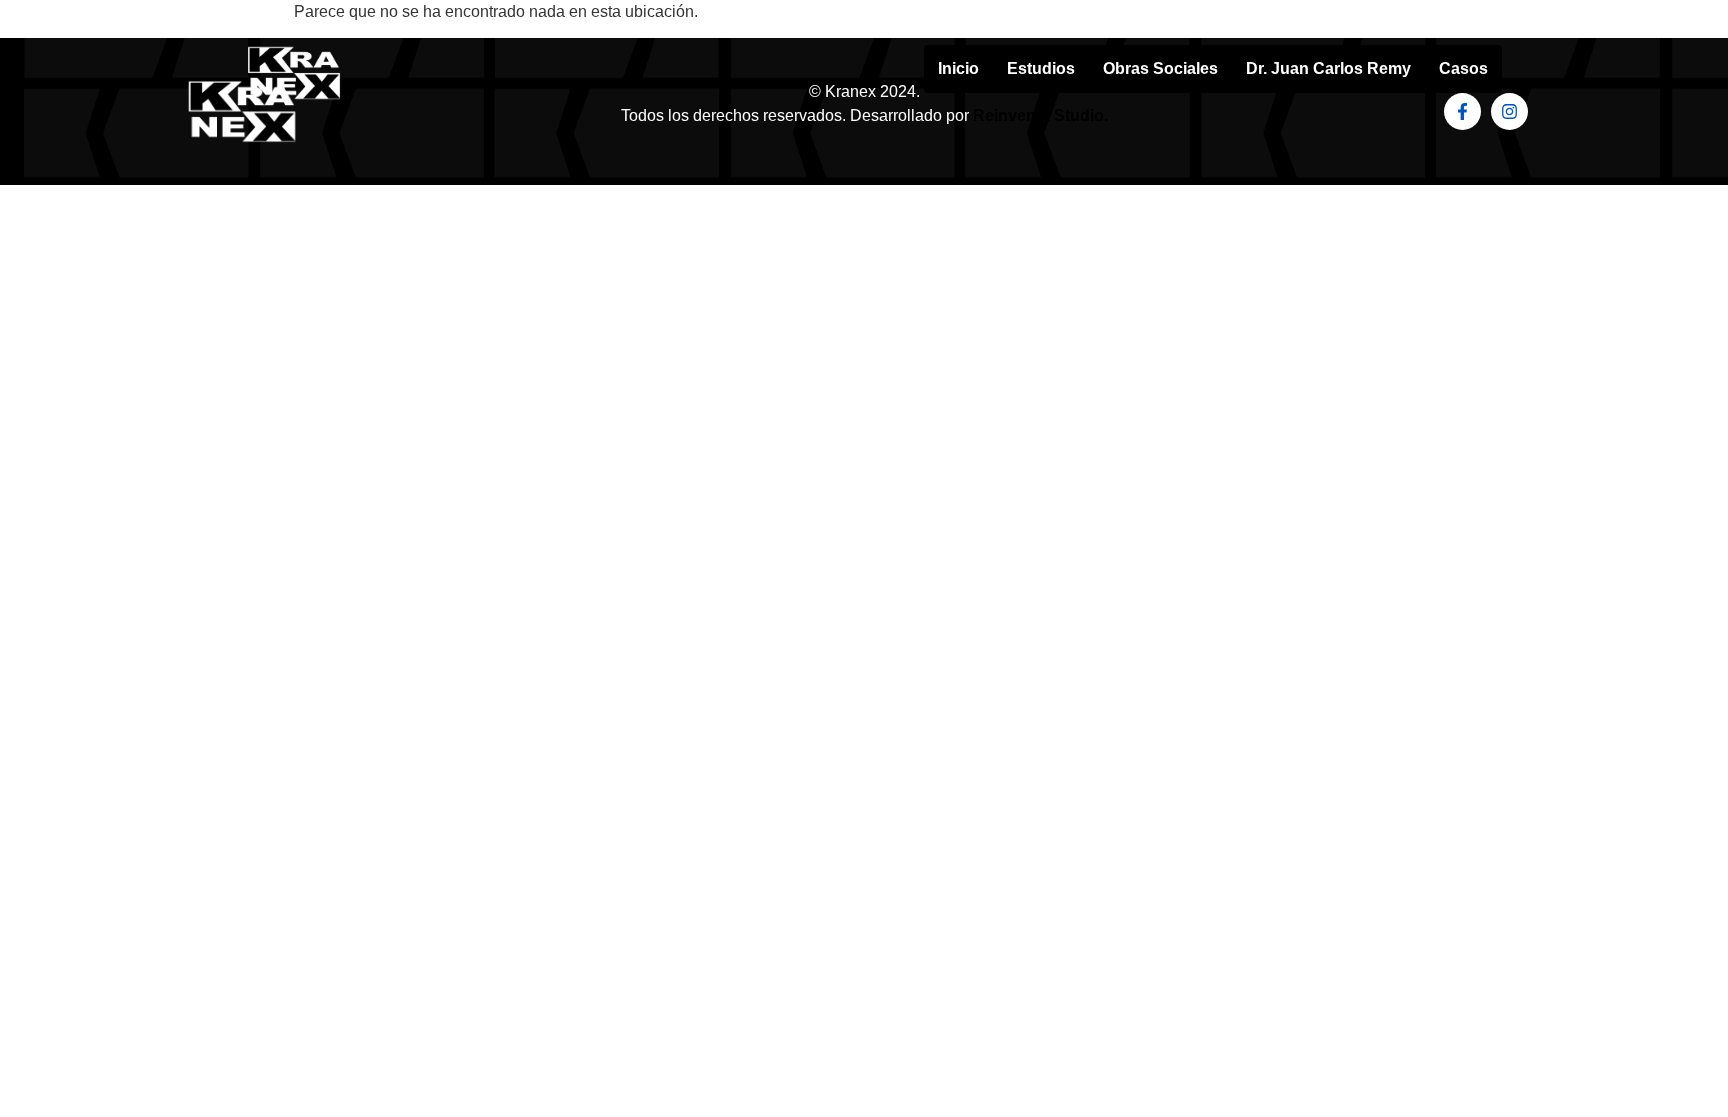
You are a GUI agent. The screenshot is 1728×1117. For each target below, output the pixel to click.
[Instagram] (1509, 111)
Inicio (958, 68)
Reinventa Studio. (1040, 115)
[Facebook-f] (1462, 111)
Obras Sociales (1160, 68)
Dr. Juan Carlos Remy (1328, 68)
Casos (1463, 68)
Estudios (1041, 68)
